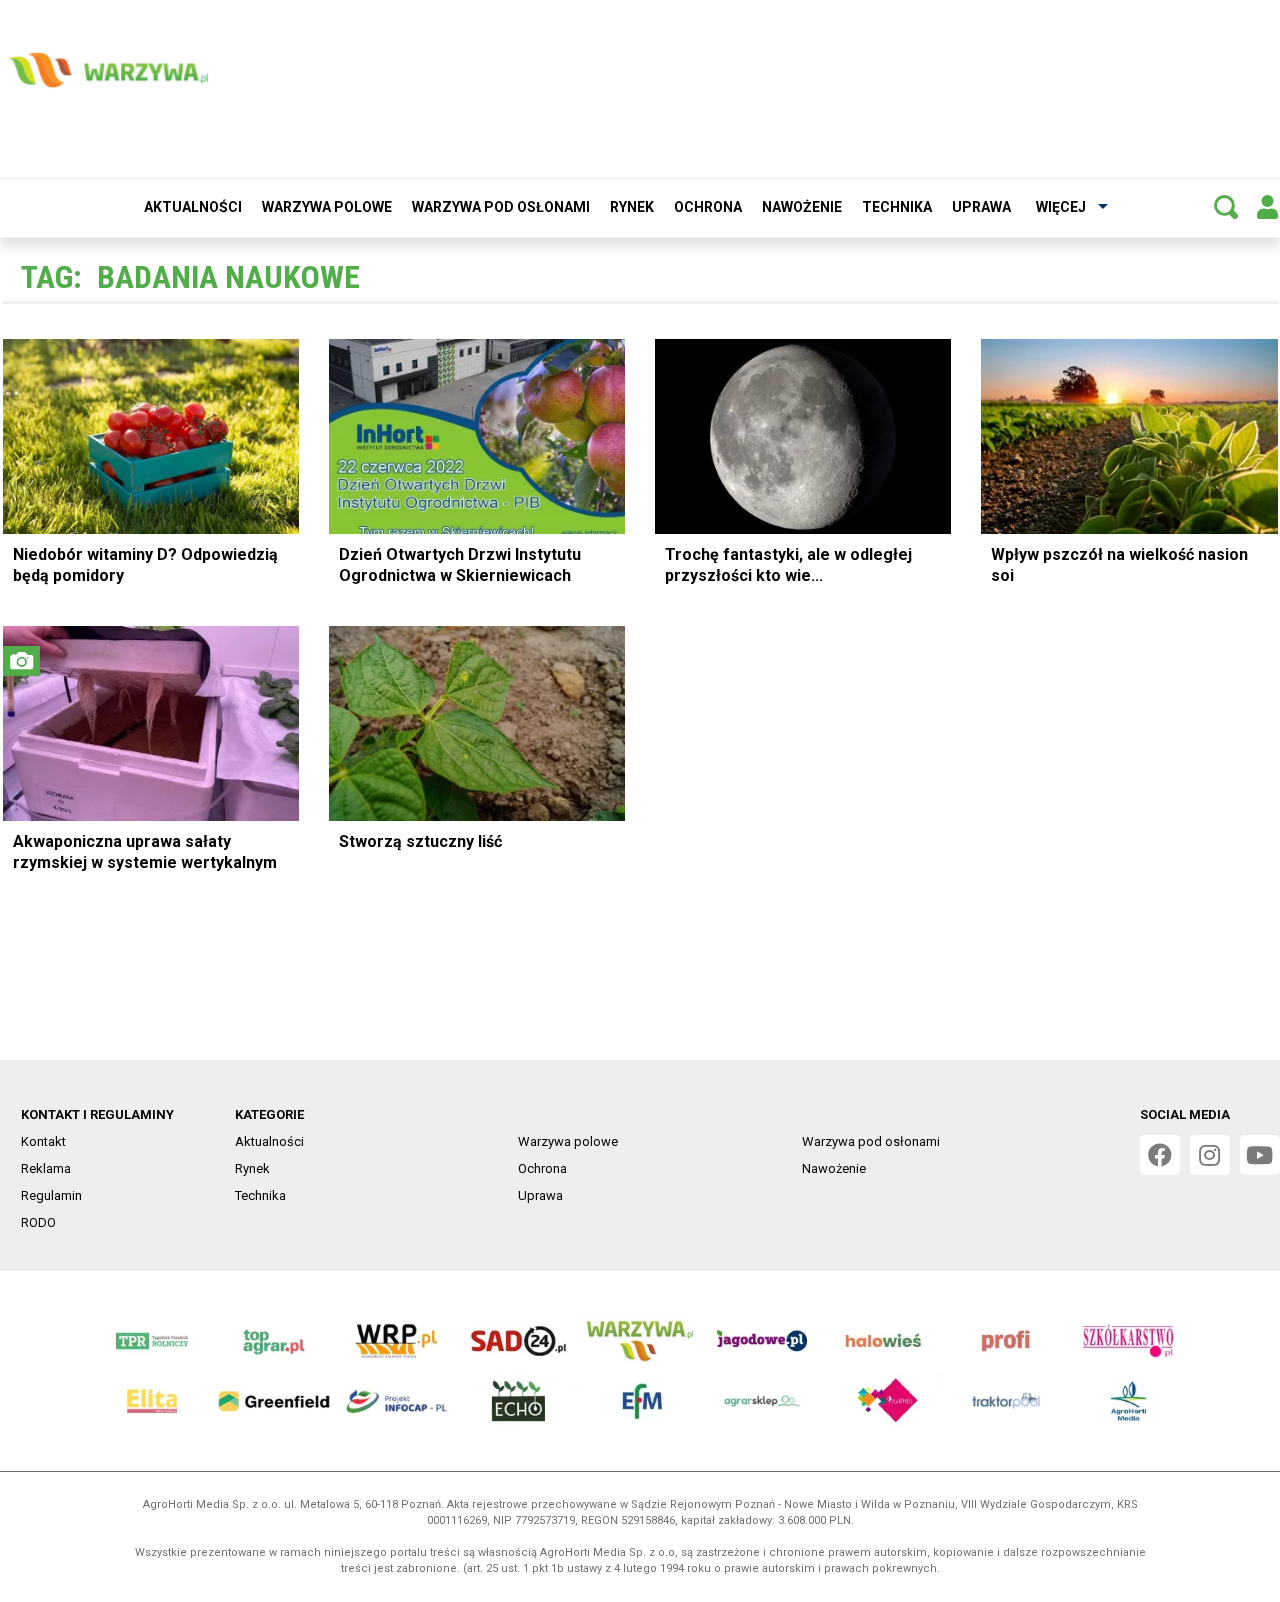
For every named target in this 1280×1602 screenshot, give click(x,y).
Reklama (46, 1168)
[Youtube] (1260, 1155)
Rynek (632, 207)
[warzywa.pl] (108, 70)
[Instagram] (1210, 1155)
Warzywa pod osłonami (501, 207)
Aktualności (193, 207)
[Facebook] (1160, 1155)
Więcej (1061, 207)
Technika (897, 207)
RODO (38, 1222)
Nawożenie (802, 207)
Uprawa (981, 207)
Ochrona (708, 207)
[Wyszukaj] (1226, 207)
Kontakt (43, 1141)
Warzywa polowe (327, 207)
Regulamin (51, 1195)
